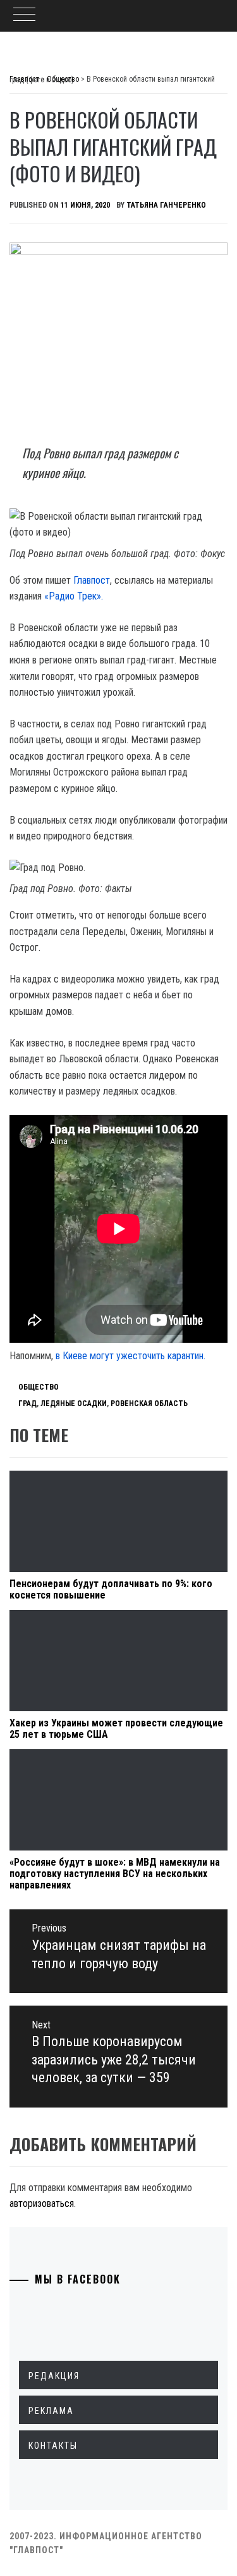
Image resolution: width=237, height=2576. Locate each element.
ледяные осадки (74, 1404)
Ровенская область (149, 1404)
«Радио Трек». (74, 596)
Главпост (92, 580)
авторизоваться (42, 2203)
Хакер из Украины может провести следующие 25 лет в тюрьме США (116, 1729)
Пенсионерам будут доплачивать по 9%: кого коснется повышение (111, 1589)
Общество (39, 1387)
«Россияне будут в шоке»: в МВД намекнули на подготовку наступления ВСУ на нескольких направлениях (115, 1873)
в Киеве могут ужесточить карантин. (131, 1356)
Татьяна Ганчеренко (166, 205)
